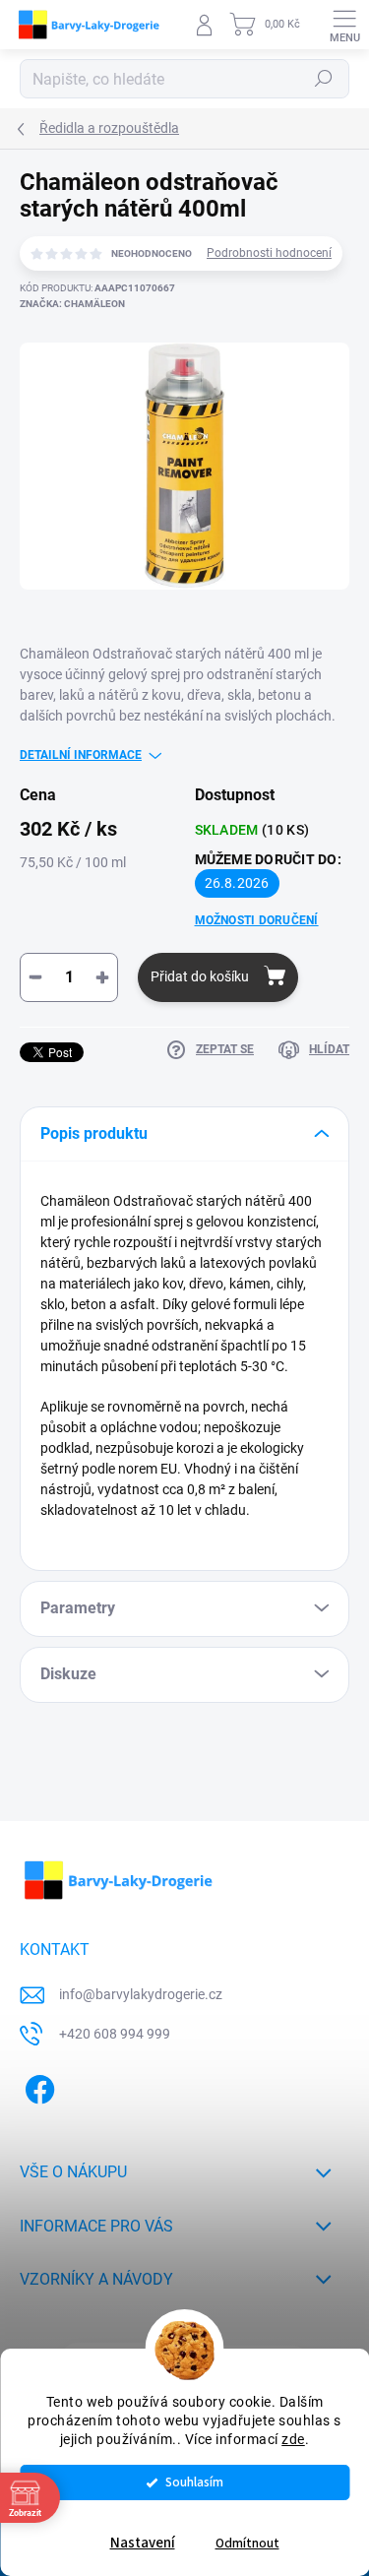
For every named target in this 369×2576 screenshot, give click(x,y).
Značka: (72, 304)
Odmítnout (247, 2543)
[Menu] (344, 25)
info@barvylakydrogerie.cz (141, 1994)
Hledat (324, 79)
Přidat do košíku (200, 976)
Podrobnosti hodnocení (269, 253)
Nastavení (143, 2543)
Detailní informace (81, 755)
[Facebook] (37, 2086)
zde (293, 2439)
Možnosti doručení (257, 920)
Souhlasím (194, 2482)
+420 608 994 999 (115, 2034)
